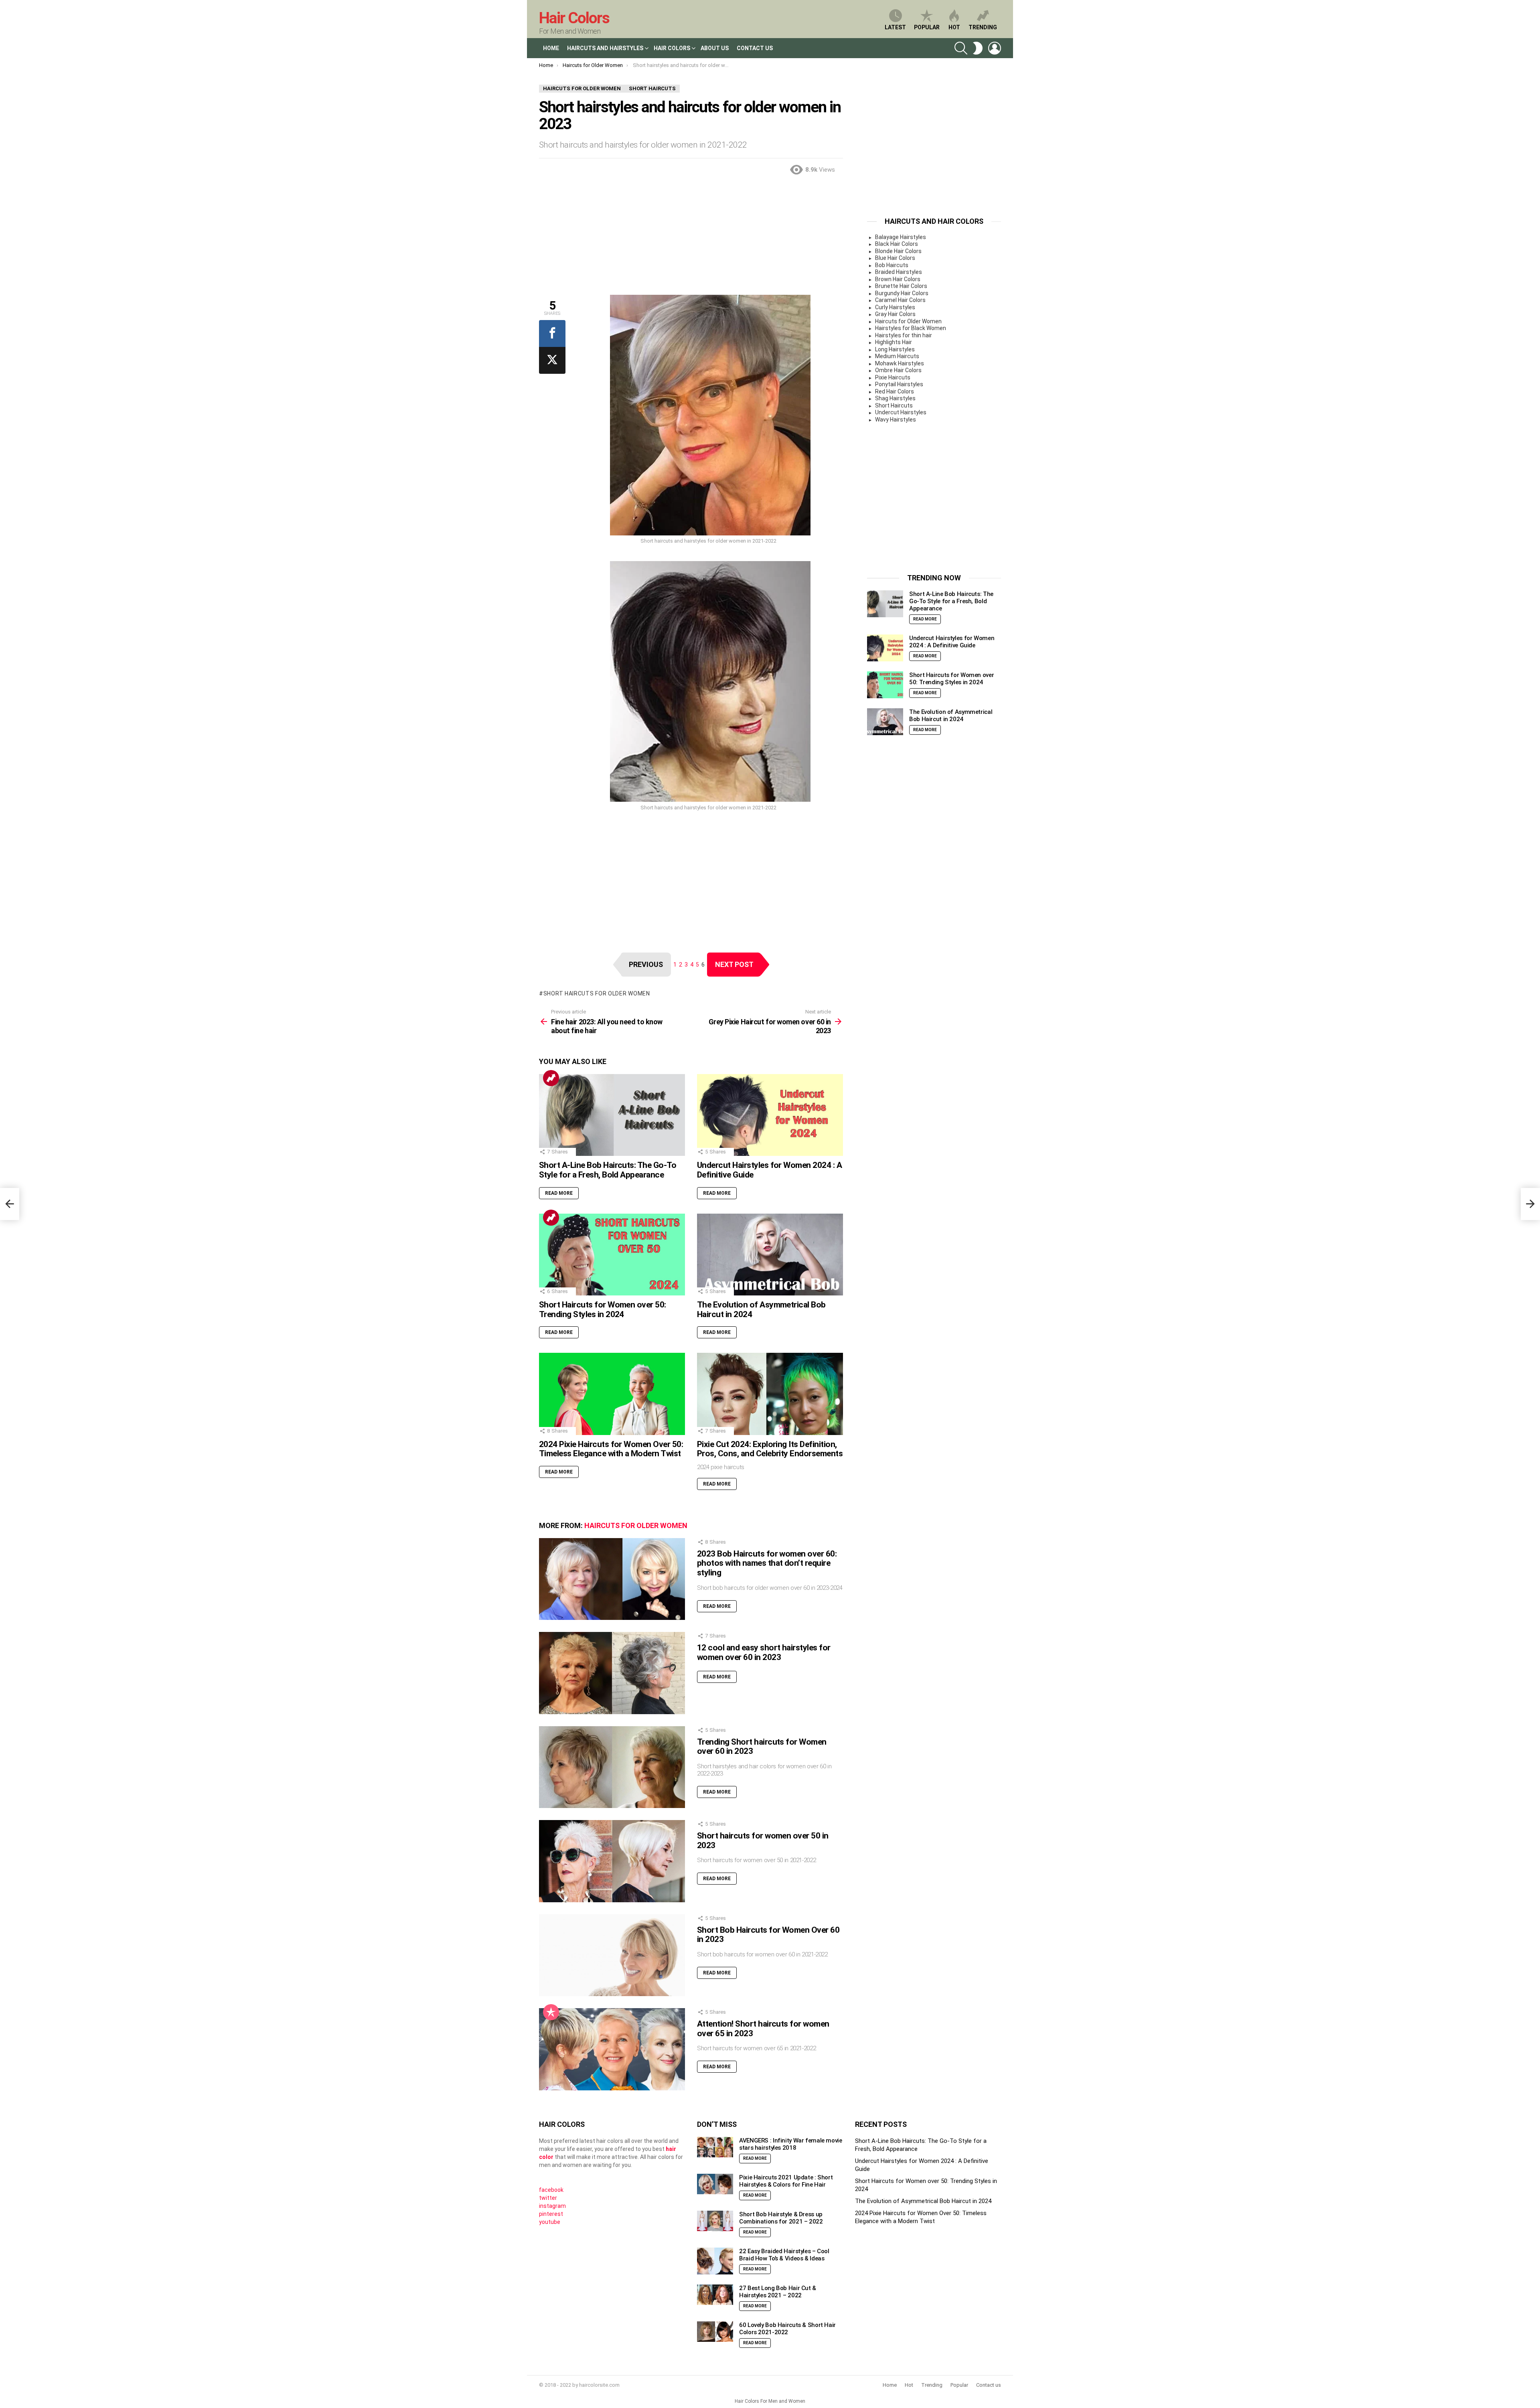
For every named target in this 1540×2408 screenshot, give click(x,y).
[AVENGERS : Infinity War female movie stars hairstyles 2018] (715, 2147)
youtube (550, 2222)
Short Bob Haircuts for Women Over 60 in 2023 (768, 1935)
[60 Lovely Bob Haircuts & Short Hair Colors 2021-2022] (715, 2332)
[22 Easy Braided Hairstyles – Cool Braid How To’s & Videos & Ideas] (715, 2261)
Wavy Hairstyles (896, 420)
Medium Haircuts (897, 356)
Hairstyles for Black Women (911, 328)
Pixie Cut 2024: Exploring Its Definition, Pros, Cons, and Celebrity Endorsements (770, 1449)
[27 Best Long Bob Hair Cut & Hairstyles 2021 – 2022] (715, 2295)
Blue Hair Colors (895, 258)
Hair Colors (574, 18)
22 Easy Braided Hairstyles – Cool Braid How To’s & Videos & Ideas (784, 2255)
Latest (895, 27)
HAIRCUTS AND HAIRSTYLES (605, 48)
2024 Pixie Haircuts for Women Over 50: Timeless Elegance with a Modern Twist (611, 1449)
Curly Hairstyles (895, 307)
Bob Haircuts (892, 265)
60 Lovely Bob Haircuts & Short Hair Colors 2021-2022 (787, 2329)
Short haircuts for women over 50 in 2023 (763, 1840)
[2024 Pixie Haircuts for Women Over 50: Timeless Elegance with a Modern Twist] (612, 1394)
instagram (552, 2206)
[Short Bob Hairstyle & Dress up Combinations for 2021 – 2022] (715, 2221)
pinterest (551, 2214)
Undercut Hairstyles (901, 412)
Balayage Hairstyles (901, 237)
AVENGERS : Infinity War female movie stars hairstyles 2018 (791, 2144)
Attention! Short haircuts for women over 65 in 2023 (763, 2029)
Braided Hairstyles (899, 272)
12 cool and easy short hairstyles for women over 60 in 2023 (764, 1652)
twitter (548, 2198)
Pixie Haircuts (893, 377)
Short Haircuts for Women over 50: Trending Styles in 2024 (603, 1309)
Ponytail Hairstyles (899, 384)
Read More (559, 1193)
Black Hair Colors (897, 244)
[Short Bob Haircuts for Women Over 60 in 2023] (612, 1955)
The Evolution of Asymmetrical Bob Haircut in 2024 (761, 1309)
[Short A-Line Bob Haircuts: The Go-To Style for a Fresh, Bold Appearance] (612, 1115)
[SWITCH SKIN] (978, 48)
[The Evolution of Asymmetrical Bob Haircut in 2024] (770, 1255)
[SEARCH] (961, 48)
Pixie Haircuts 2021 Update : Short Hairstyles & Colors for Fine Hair (786, 2181)
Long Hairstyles (895, 349)
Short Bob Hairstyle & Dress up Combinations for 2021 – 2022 (781, 2218)
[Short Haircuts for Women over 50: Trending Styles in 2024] (612, 1255)
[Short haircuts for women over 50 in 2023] (612, 1861)
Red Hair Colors (895, 391)
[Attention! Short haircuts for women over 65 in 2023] (612, 2049)
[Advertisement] (691, 239)
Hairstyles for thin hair (904, 335)
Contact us (989, 2385)
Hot (954, 27)
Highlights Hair (894, 342)
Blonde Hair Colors (898, 251)
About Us (715, 48)
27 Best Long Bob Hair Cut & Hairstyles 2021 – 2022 (778, 2292)
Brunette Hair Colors (901, 286)
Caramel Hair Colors (900, 300)
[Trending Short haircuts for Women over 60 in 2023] (612, 1767)
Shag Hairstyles (895, 398)
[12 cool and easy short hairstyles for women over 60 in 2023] (612, 1673)
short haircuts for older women (597, 993)
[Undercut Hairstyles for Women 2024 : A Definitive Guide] (770, 1115)
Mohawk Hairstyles (900, 363)
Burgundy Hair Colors (902, 293)
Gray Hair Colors (895, 314)
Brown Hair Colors (898, 279)
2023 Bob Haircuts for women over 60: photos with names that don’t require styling (767, 1563)
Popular (927, 27)
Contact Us (755, 48)
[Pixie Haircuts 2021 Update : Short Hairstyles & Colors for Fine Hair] (715, 2184)
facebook (551, 2190)
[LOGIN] (995, 48)
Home (551, 48)
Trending (983, 27)
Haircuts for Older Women (636, 1525)
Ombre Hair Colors (898, 370)
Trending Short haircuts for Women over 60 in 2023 (762, 1747)
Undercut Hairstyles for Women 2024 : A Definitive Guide (769, 1170)
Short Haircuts (894, 405)
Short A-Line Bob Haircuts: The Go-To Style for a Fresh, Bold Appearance (608, 1170)
